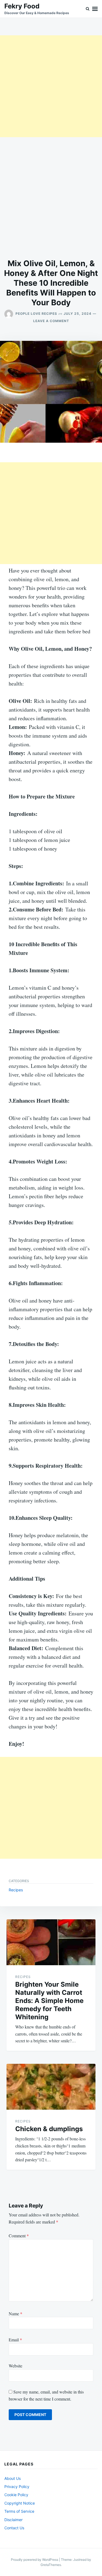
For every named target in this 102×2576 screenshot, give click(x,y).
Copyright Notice (20, 2503)
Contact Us (14, 2528)
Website (16, 2366)
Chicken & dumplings (49, 2129)
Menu (95, 9)
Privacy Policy (17, 2487)
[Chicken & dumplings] (51, 2087)
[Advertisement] (51, 86)
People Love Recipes (36, 314)
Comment (19, 2236)
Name (16, 2314)
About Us (13, 2478)
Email (15, 2340)
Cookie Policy (16, 2495)
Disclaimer (13, 2520)
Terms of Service (19, 2511)
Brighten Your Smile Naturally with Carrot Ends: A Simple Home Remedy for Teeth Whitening (49, 2001)
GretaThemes (51, 2565)
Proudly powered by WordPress (35, 2560)
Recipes (16, 1890)
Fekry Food (22, 6)
